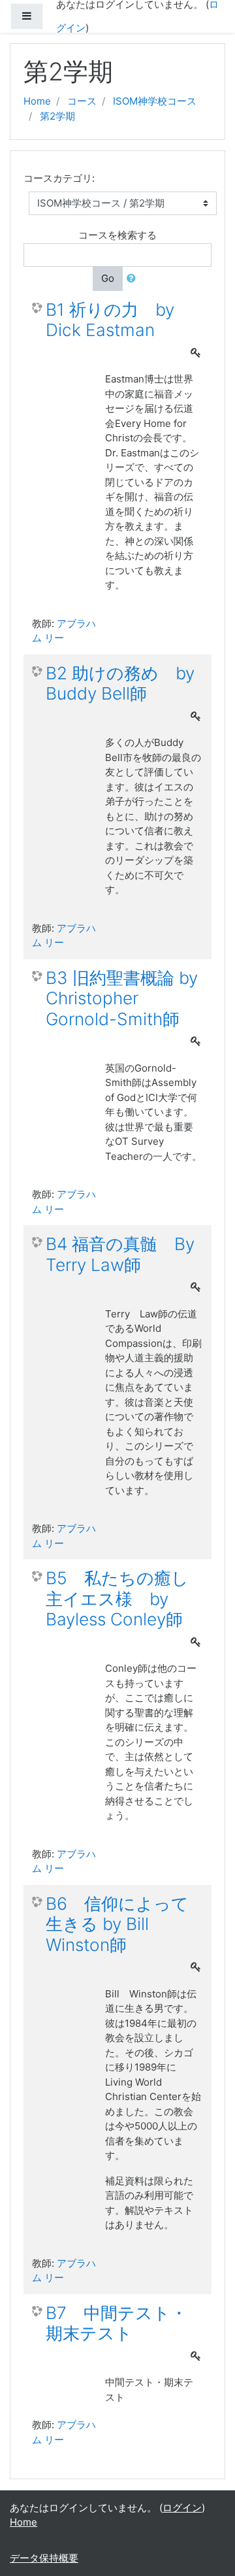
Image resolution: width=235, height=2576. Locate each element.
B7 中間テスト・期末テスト (117, 2323)
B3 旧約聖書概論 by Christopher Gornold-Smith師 (122, 998)
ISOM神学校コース (155, 101)
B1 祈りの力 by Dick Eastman (110, 320)
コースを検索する (117, 235)
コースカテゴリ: (59, 178)
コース (82, 101)
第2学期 (57, 116)
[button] (134, 279)
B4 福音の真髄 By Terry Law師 (120, 1254)
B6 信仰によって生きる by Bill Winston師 (117, 1924)
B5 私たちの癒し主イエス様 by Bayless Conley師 (117, 1599)
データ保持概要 (44, 2558)
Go (108, 278)
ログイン (182, 2508)
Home (37, 101)
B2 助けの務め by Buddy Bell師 (120, 684)
